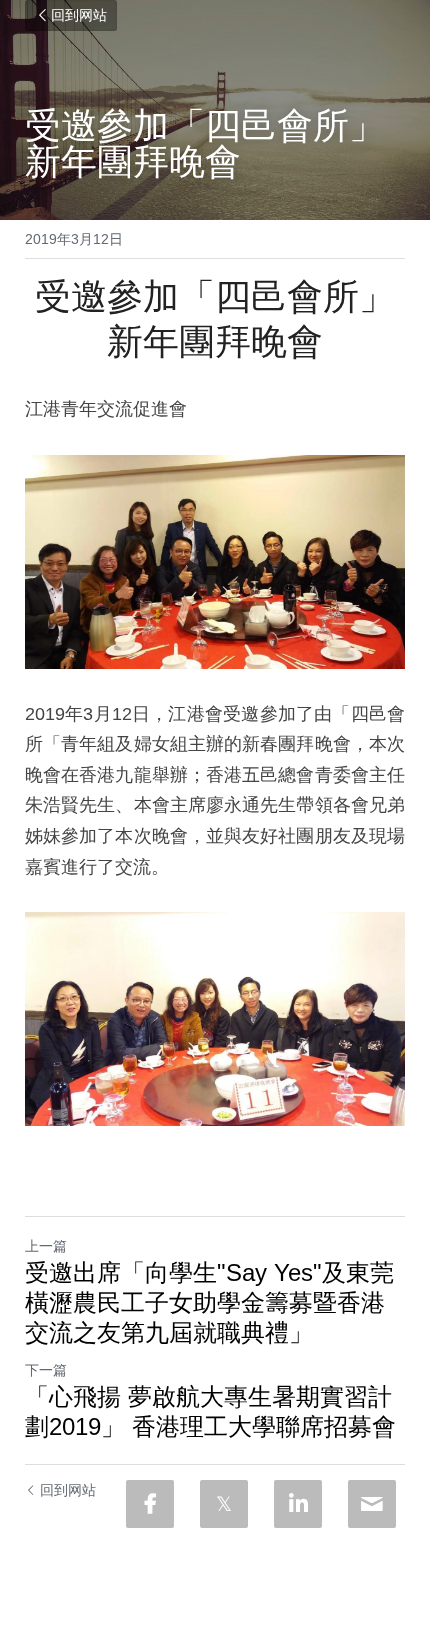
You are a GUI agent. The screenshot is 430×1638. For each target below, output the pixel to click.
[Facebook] (150, 1504)
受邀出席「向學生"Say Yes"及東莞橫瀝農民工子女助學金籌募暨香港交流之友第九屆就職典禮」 (209, 1302)
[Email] (372, 1504)
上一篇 (46, 1246)
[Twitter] (224, 1504)
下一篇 (46, 1370)
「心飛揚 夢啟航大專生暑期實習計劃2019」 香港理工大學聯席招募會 (210, 1411)
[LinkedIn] (298, 1504)
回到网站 (79, 16)
